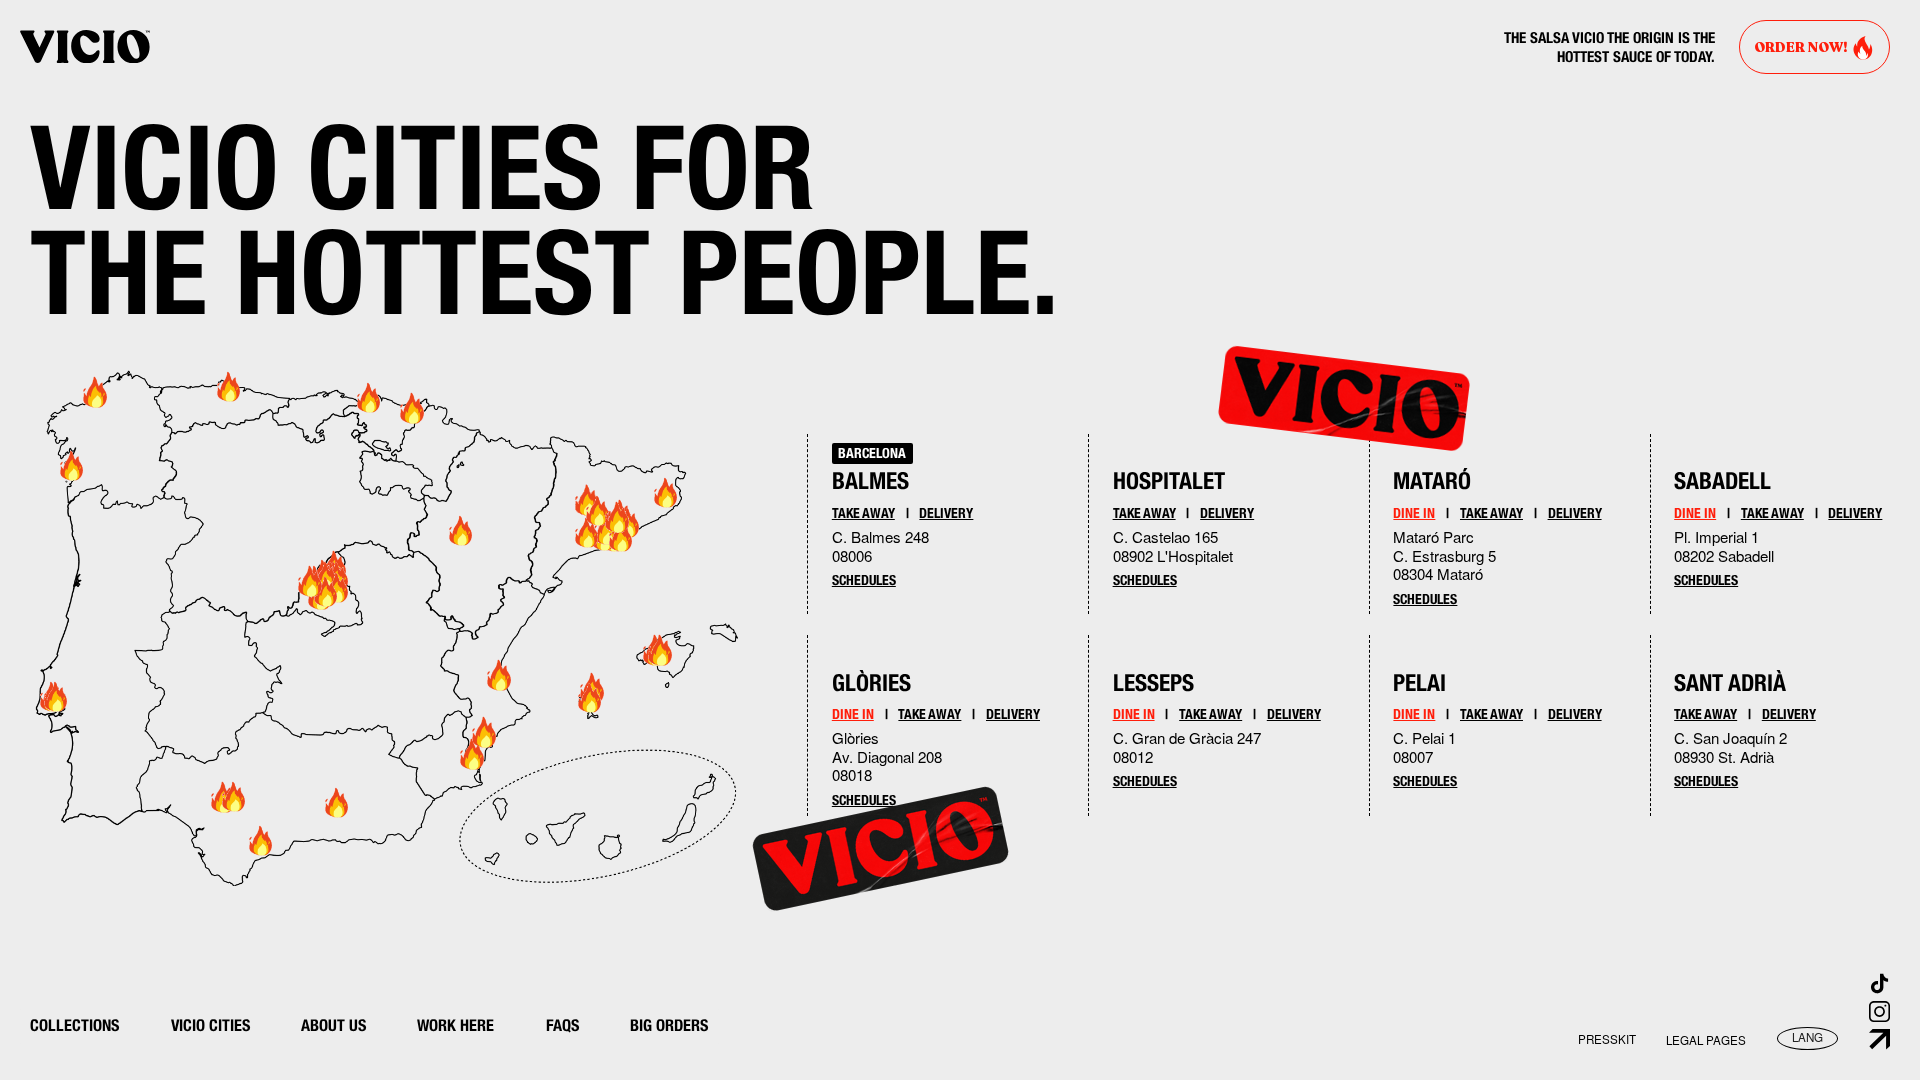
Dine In (853, 714)
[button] (1706, 1040)
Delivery (946, 513)
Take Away (863, 513)
